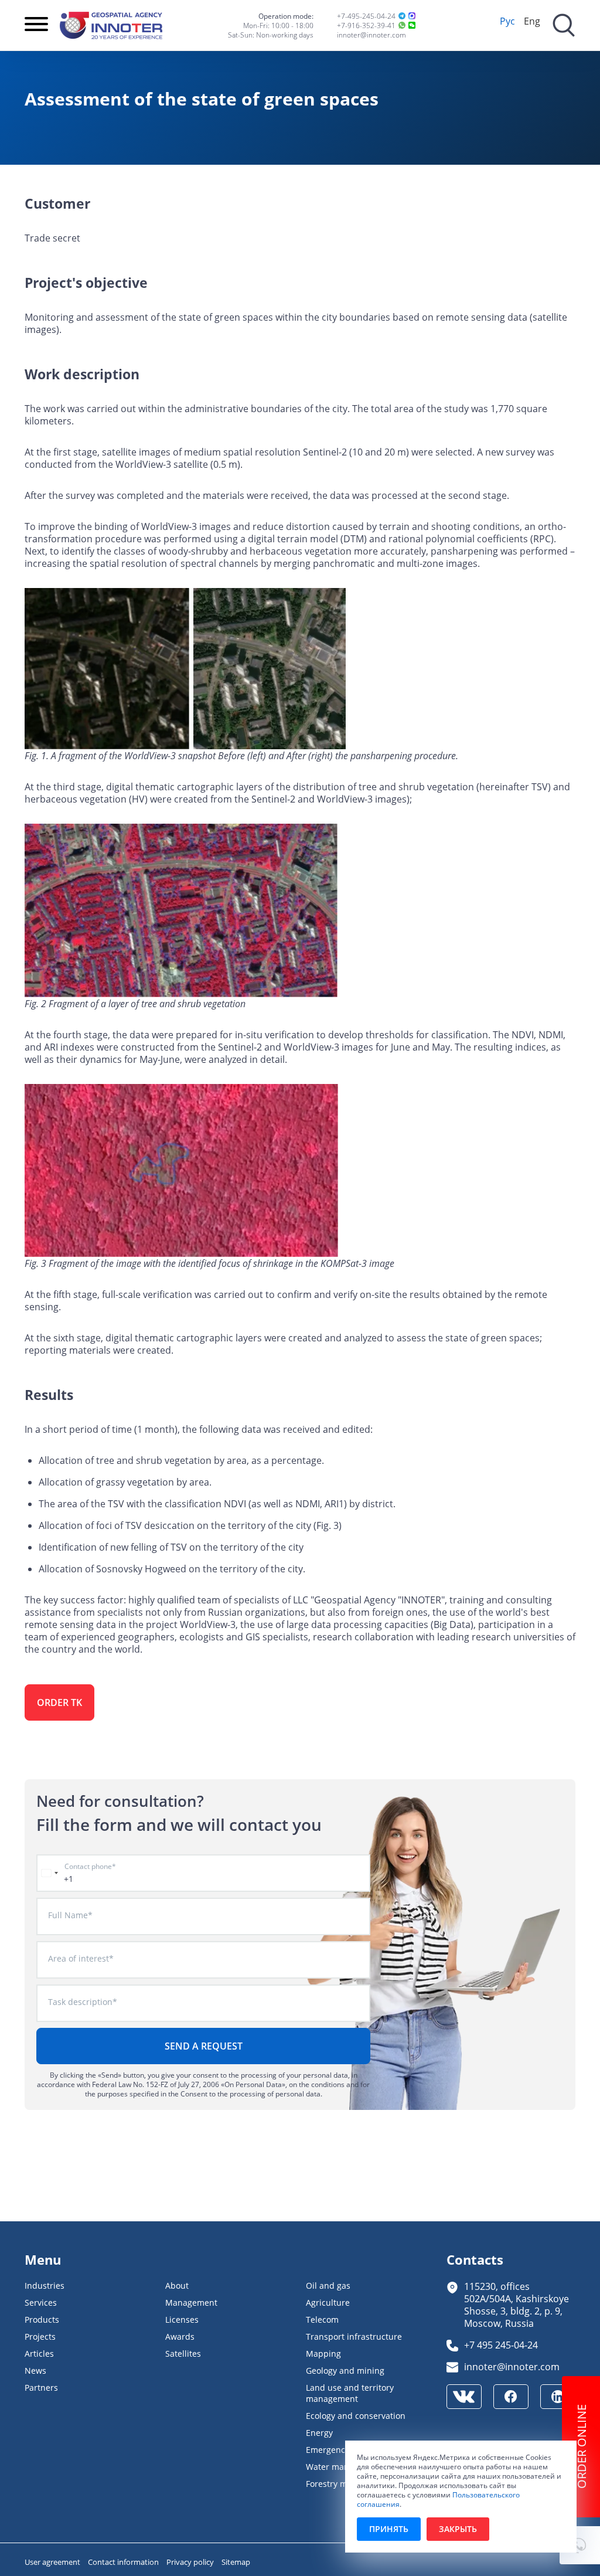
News (35, 2371)
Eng (532, 21)
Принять (389, 2529)
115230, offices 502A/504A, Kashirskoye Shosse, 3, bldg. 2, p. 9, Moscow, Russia (517, 2305)
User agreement (53, 2562)
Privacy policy (191, 2562)
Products (42, 2320)
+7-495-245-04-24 (366, 16)
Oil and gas (328, 2286)
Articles (39, 2354)
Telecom (322, 2320)
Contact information (124, 2562)
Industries (45, 2286)
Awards (180, 2337)
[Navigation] (36, 25)
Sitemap (236, 2562)
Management (191, 2303)
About (177, 2286)
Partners (41, 2388)
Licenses (182, 2320)
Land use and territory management (350, 2393)
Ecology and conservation (356, 2416)
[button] (580, 2545)
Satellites (183, 2354)
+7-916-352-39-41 (366, 25)
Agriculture (328, 2303)
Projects (40, 2337)
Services (41, 2303)
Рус (507, 21)
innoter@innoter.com (371, 35)
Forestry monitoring (345, 2484)
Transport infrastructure (354, 2337)
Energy (319, 2433)
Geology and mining (345, 2371)
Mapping (323, 2354)
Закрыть (458, 2529)
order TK (59, 1702)
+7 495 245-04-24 (501, 2345)
